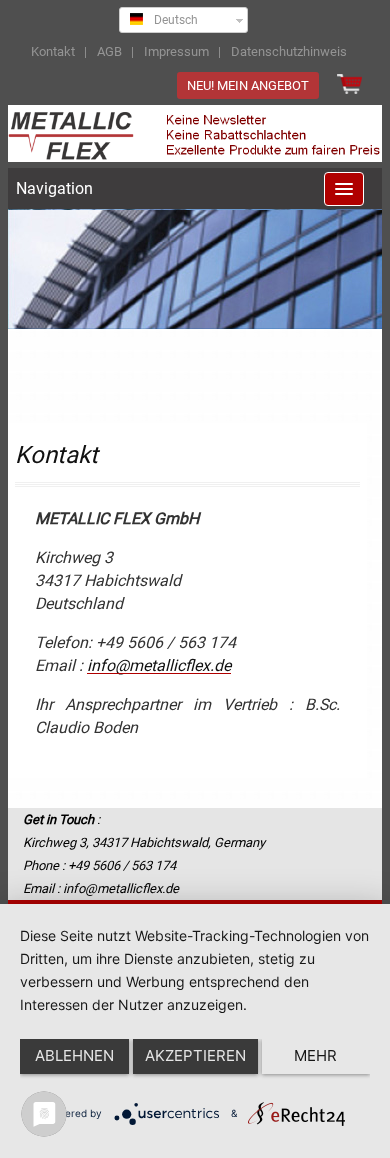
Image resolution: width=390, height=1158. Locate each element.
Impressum (176, 51)
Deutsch (173, 20)
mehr (315, 1055)
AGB (109, 51)
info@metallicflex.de (159, 665)
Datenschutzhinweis (289, 51)
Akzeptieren (195, 1055)
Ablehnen (74, 1055)
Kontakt (53, 51)
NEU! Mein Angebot (248, 85)
